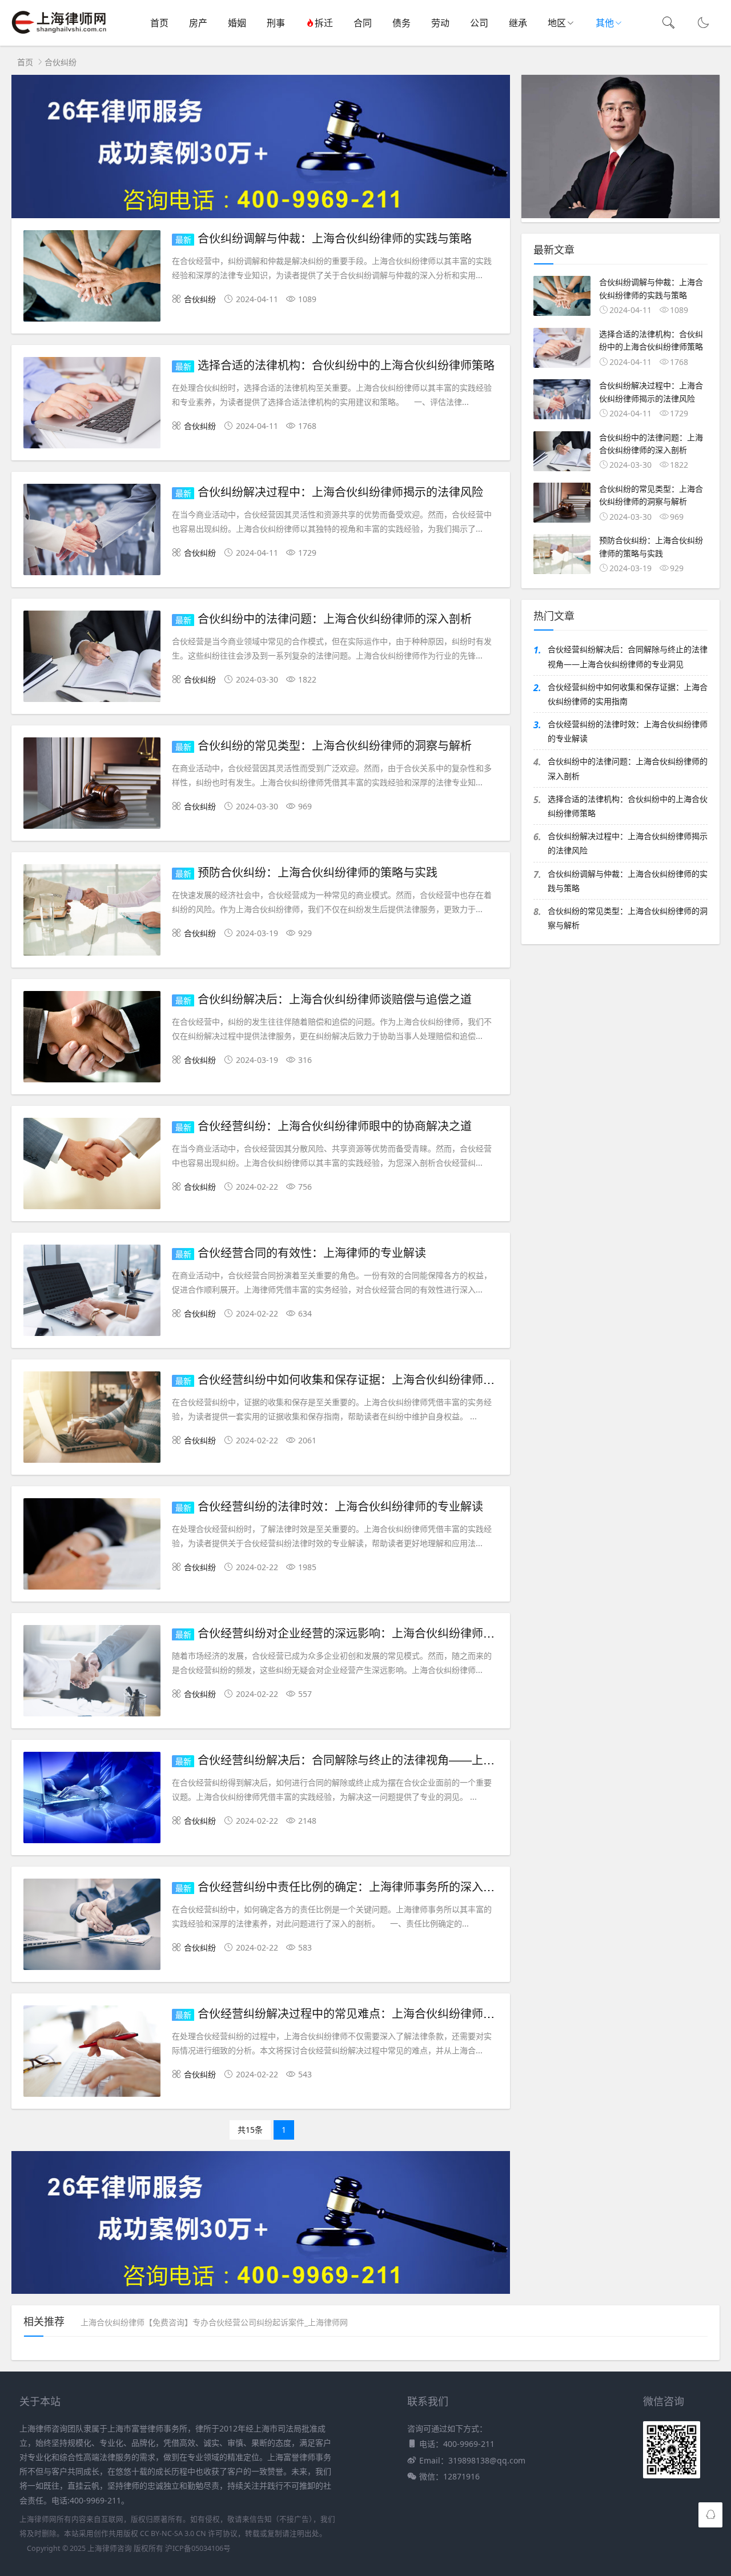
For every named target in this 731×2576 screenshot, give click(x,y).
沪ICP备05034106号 (198, 2548)
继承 (518, 23)
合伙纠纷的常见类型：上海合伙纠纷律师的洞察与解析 (335, 745)
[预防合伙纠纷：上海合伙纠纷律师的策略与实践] (92, 912)
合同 (363, 23)
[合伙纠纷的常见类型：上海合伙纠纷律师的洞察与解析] (92, 785)
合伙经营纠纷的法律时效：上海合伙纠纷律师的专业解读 (340, 1506)
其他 (605, 23)
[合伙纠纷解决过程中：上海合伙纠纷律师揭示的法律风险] (92, 531)
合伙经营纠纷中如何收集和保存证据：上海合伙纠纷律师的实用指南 (369, 1379)
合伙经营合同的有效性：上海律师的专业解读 (312, 1252)
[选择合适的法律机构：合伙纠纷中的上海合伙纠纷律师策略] (92, 405)
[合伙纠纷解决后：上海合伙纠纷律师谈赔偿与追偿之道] (92, 1039)
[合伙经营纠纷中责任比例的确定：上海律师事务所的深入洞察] (92, 1926)
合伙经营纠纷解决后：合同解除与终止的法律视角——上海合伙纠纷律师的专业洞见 (409, 1760)
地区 (557, 23)
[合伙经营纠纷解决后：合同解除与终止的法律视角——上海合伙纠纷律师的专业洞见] (92, 1799)
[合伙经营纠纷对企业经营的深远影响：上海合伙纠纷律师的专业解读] (92, 1673)
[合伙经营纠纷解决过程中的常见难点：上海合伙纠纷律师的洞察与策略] (92, 2053)
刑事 (276, 23)
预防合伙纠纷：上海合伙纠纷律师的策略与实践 (318, 872)
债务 (401, 23)
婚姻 (237, 23)
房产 (198, 23)
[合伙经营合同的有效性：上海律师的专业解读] (92, 1292)
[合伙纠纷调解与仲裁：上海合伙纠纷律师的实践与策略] (92, 278)
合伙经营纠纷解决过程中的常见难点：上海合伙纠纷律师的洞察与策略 (375, 2013)
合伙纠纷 (61, 62)
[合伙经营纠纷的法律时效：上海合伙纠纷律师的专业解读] (92, 1546)
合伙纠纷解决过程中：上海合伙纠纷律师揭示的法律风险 (340, 491)
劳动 (440, 23)
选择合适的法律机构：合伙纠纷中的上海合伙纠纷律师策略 (346, 365)
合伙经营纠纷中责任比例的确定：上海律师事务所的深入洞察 (352, 1886)
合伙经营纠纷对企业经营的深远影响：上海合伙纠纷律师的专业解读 (369, 1633)
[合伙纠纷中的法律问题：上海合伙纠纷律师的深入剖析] (92, 658)
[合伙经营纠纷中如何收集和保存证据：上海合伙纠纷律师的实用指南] (92, 1419)
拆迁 (324, 23)
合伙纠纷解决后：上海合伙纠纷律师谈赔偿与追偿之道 (335, 999)
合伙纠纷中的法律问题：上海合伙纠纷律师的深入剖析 (335, 618)
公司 (479, 23)
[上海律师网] (59, 35)
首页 (159, 23)
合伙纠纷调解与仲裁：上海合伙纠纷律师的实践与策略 (335, 238)
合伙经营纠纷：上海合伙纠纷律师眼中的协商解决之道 (335, 1126)
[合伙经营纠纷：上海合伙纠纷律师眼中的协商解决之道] (92, 1165)
